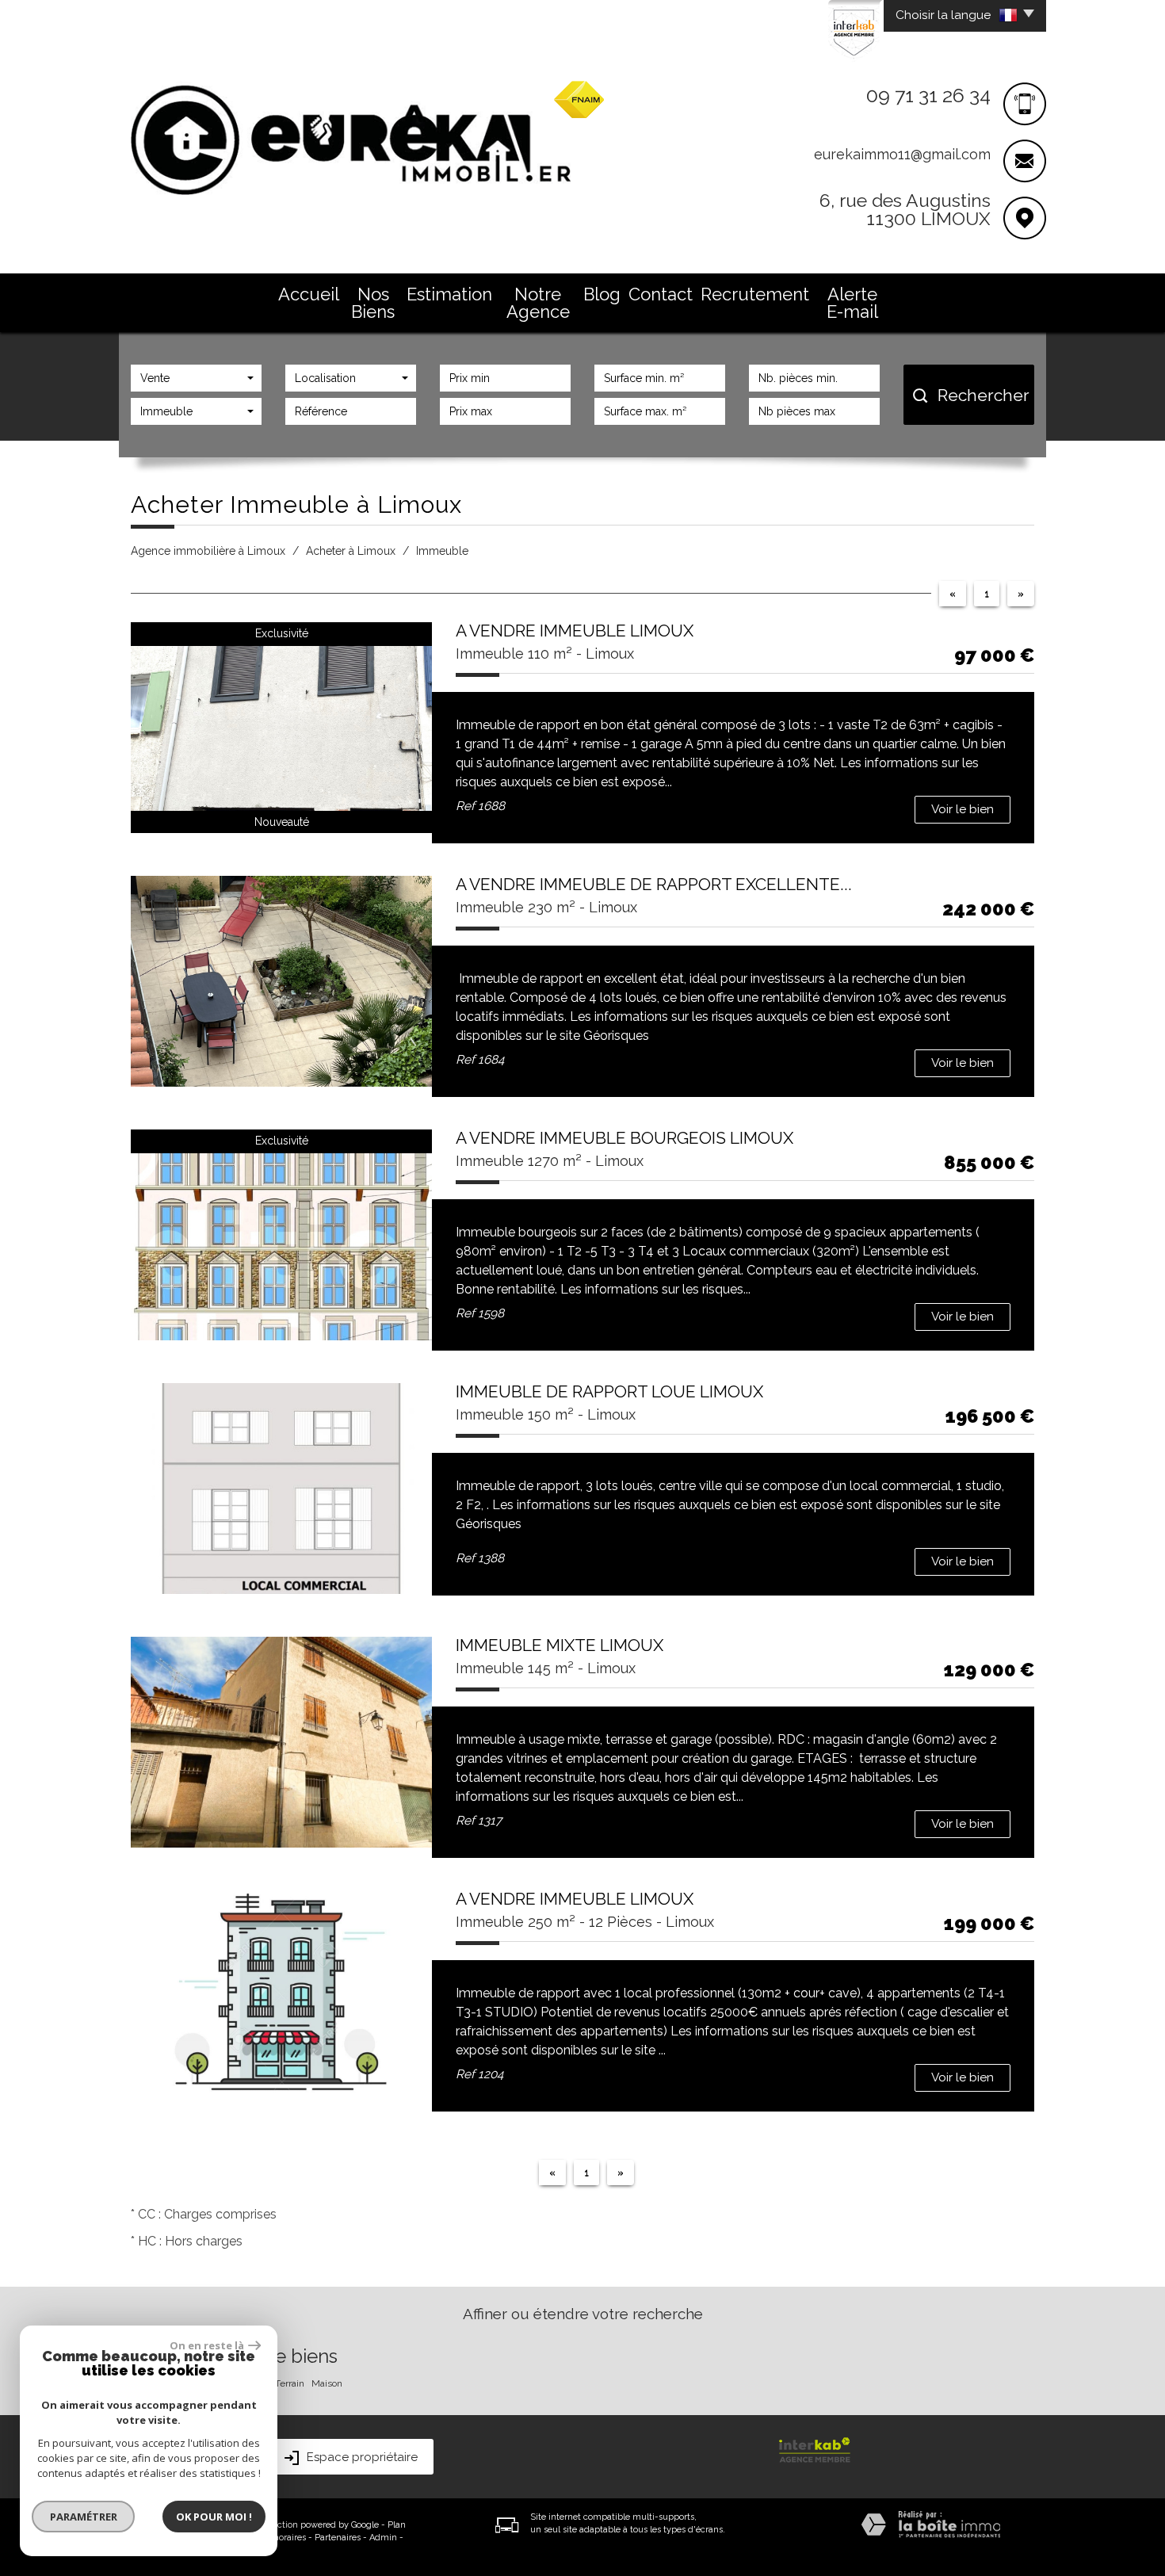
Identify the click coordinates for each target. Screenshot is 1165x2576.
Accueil (309, 294)
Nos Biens (373, 303)
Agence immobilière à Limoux (208, 551)
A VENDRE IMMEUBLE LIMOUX (575, 631)
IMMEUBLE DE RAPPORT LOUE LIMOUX (609, 1391)
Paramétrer (84, 2517)
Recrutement (755, 294)
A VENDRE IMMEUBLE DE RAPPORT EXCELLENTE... (654, 884)
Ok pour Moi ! (214, 2517)
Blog (602, 294)
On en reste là (207, 2345)
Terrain (290, 2383)
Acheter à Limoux (351, 551)
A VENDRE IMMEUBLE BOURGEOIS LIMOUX (625, 1138)
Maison (327, 2383)
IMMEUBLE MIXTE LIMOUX (560, 1645)
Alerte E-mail (852, 303)
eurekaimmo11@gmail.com (902, 154)
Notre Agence (538, 303)
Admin (383, 2538)
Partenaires (338, 2538)
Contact (661, 294)
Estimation (449, 294)
